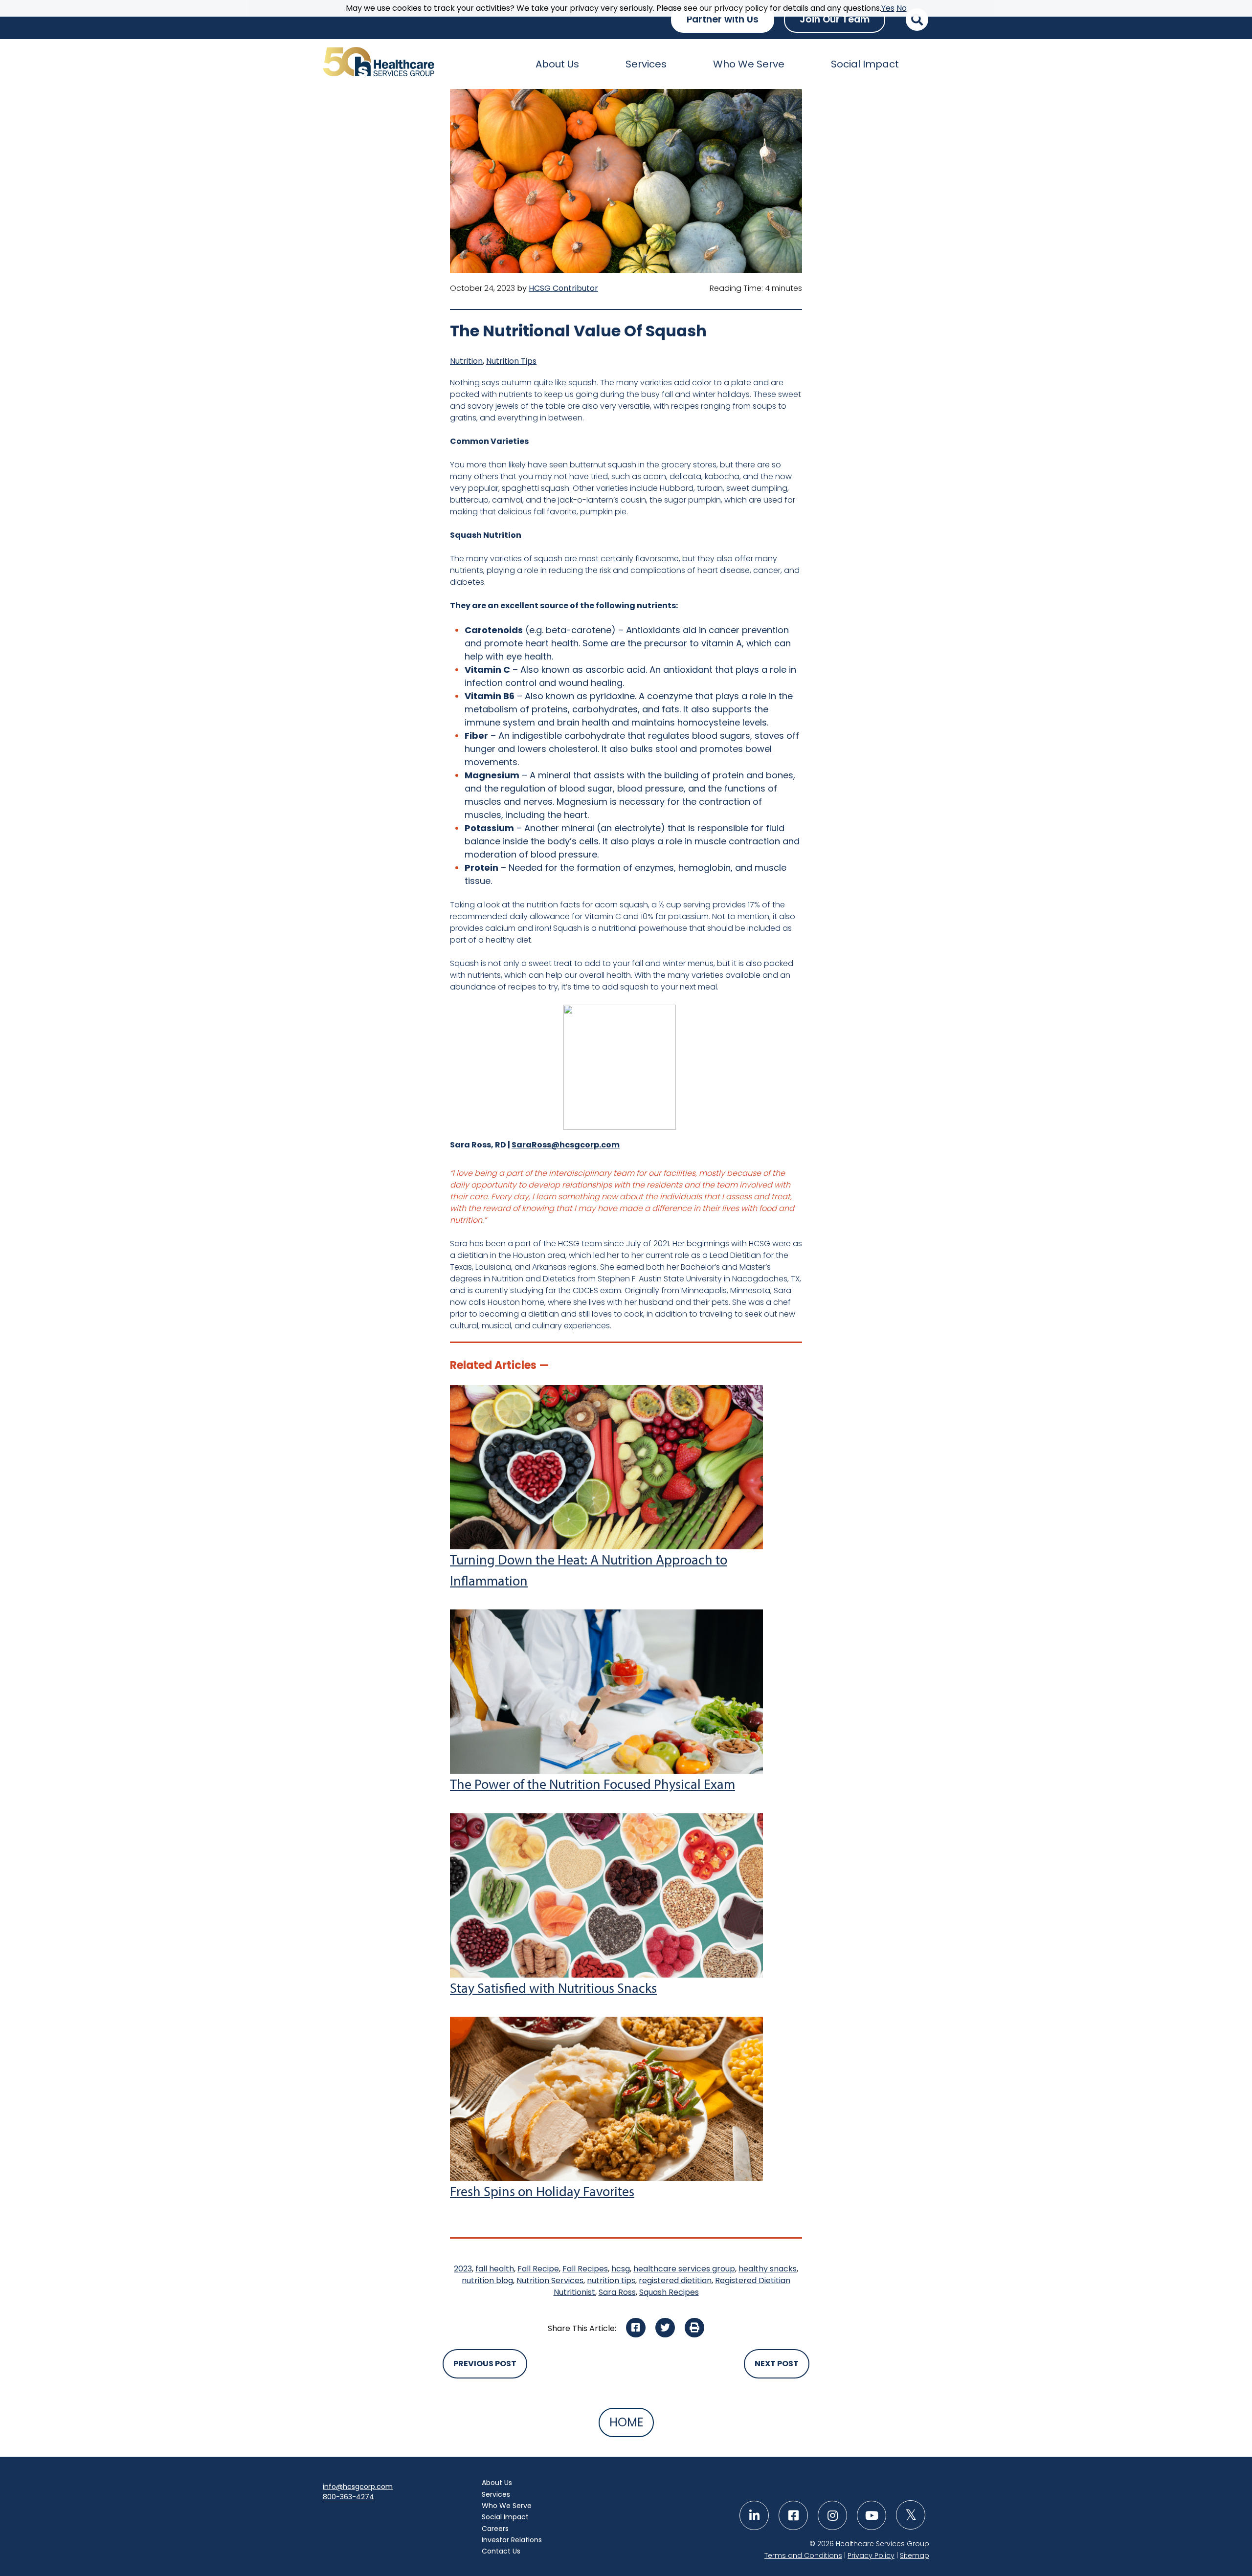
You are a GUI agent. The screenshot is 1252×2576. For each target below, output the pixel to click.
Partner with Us (723, 19)
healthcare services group (684, 2269)
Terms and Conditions (803, 2555)
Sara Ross (617, 2292)
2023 (463, 2269)
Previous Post (485, 2364)
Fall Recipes (585, 2269)
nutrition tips (611, 2280)
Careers (495, 2529)
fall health (495, 2269)
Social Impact (865, 64)
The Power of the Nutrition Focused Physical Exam (592, 1784)
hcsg (621, 2269)
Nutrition (466, 361)
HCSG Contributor (563, 288)
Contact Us (501, 2551)
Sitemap (915, 2555)
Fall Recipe (538, 2269)
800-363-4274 (348, 2497)
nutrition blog (487, 2280)
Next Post (777, 2364)
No (902, 8)
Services (646, 64)
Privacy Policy (871, 2555)
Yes (888, 8)
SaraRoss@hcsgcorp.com (566, 1145)
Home (626, 2422)
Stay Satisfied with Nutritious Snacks (553, 1988)
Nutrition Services (550, 2280)
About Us (557, 64)
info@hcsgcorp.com (358, 2487)
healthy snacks (768, 2269)
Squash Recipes (669, 2292)
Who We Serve (749, 64)
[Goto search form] (917, 20)
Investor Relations (512, 2540)
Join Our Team (835, 19)
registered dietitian (675, 2280)
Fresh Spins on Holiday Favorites (542, 2191)
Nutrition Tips (511, 361)
